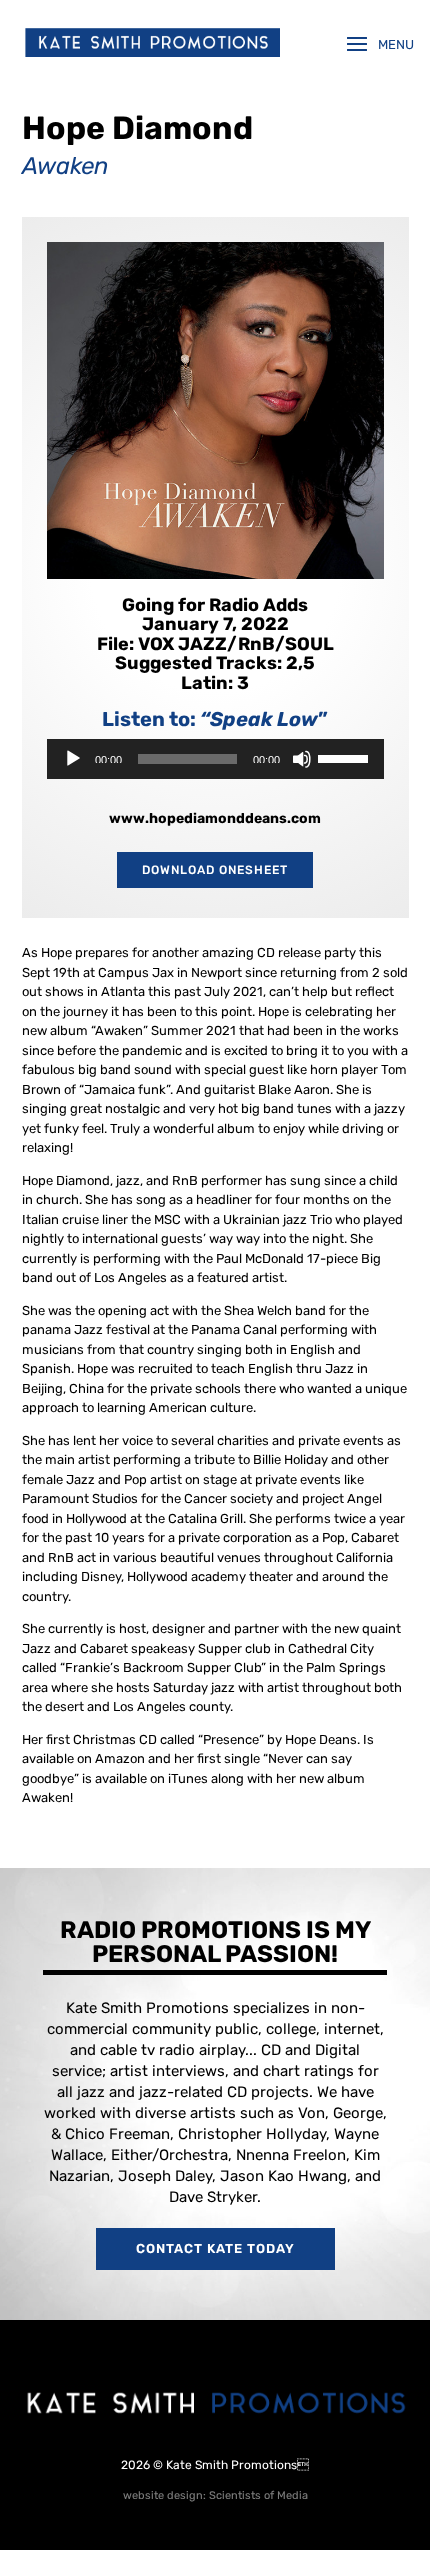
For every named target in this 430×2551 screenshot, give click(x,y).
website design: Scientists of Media (215, 2495)
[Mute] (302, 759)
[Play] (73, 759)
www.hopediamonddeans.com (215, 818)
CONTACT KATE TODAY (215, 2248)
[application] (215, 759)
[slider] (346, 757)
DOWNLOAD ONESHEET (215, 870)
